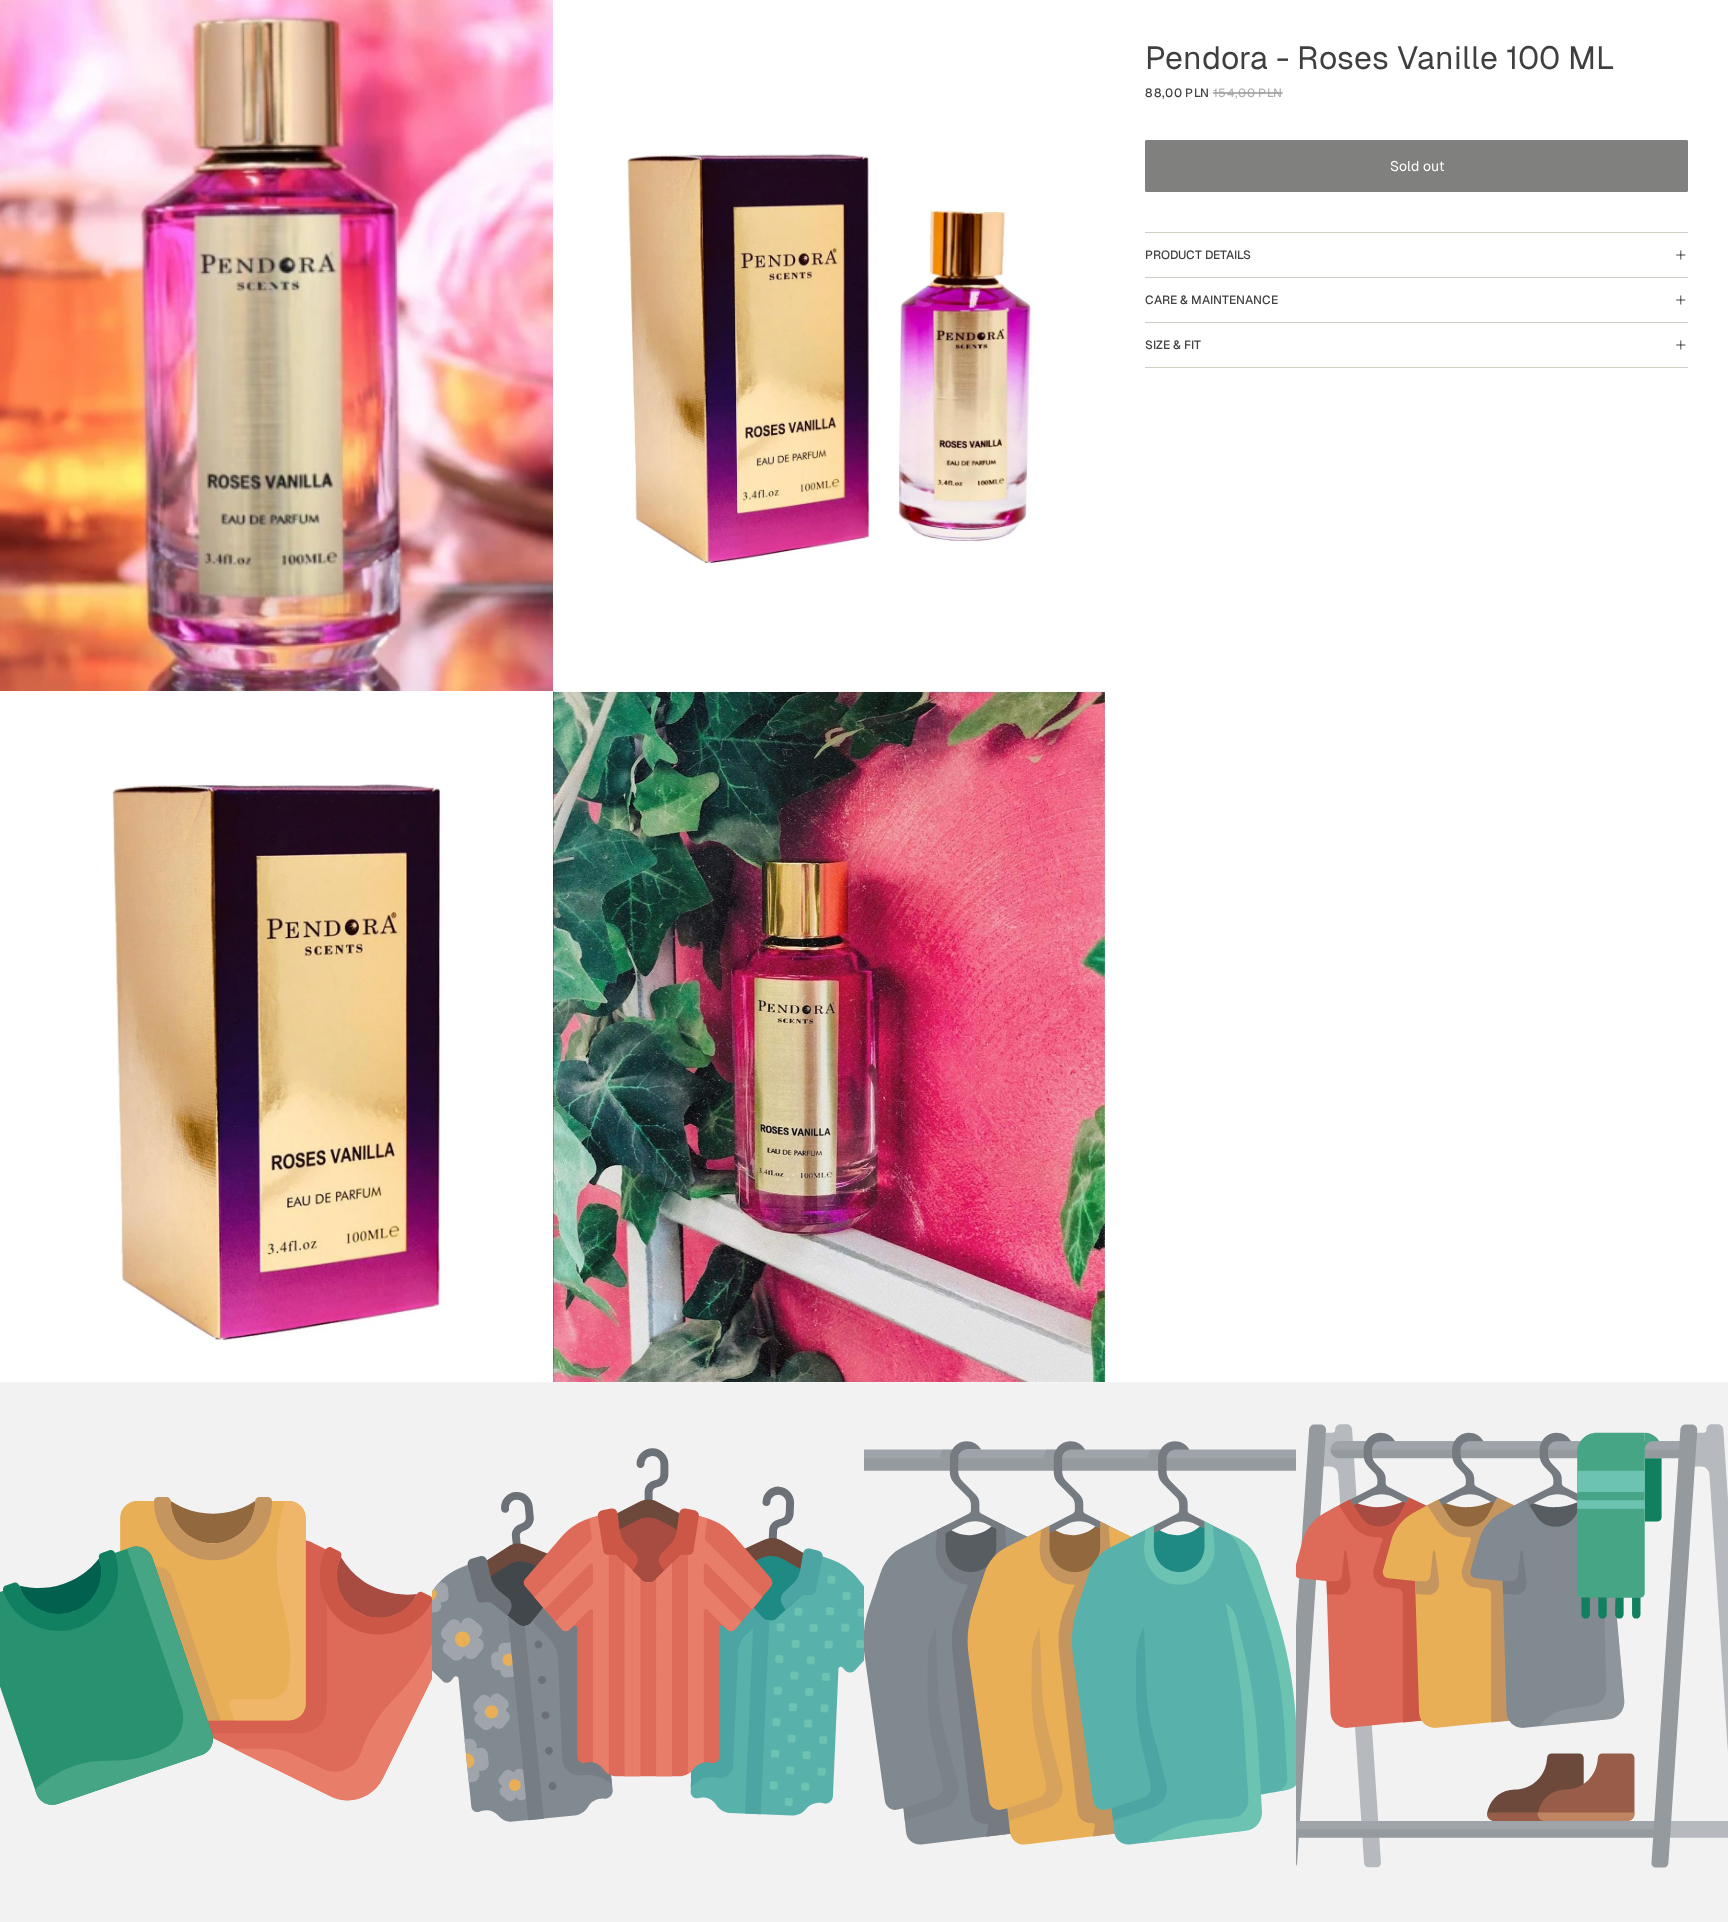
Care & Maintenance (1211, 300)
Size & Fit (1173, 345)
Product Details (1198, 255)
